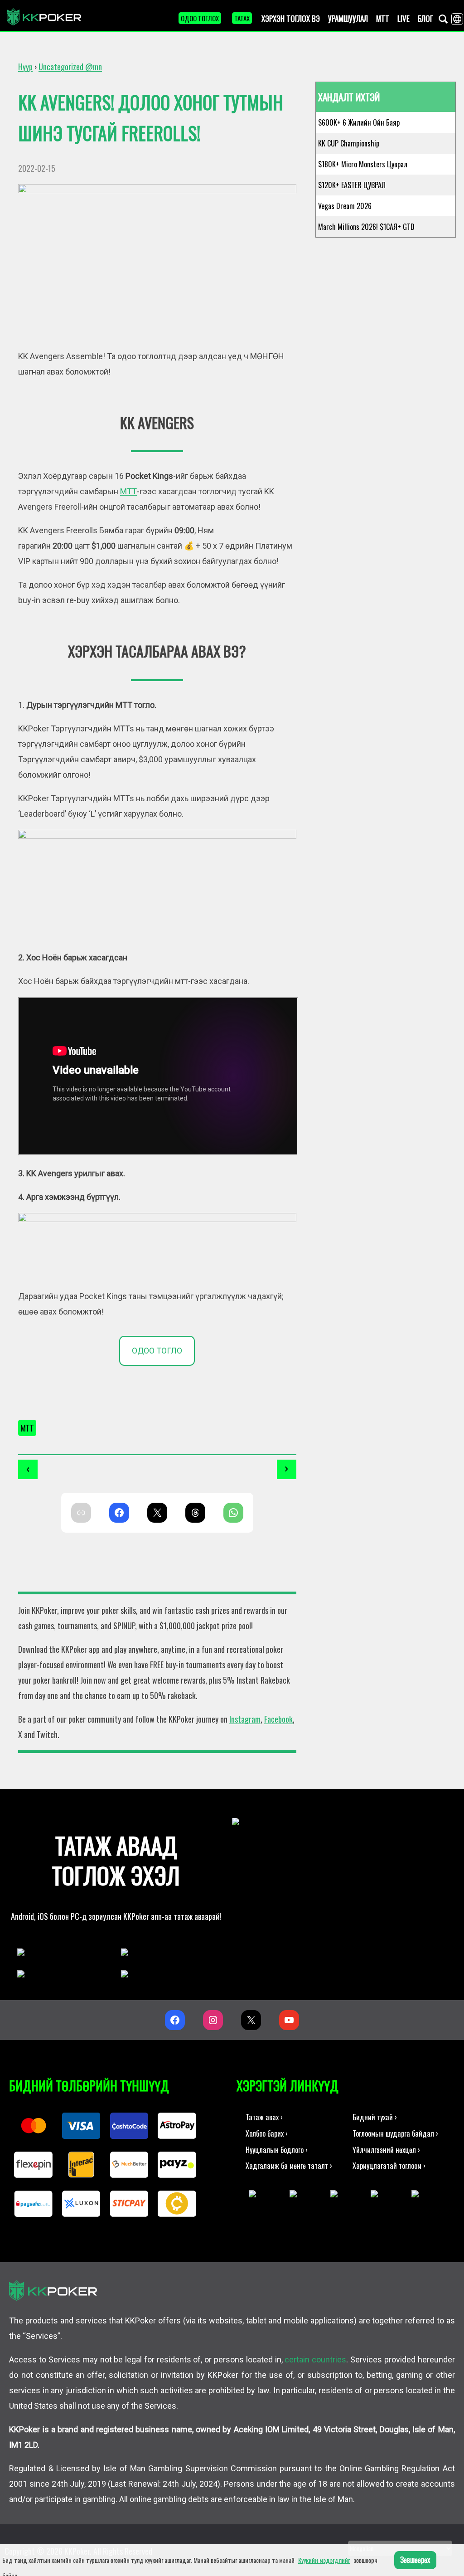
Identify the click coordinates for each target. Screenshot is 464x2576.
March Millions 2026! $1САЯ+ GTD (366, 227)
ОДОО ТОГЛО (157, 1351)
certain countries (315, 2359)
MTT (27, 1428)
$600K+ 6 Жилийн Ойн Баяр (359, 122)
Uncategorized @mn (70, 67)
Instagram (245, 1719)
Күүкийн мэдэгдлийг (324, 2560)
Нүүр (25, 67)
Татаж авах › (264, 2117)
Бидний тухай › (375, 2117)
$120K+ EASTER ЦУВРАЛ (352, 185)
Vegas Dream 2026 (345, 206)
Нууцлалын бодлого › (277, 2150)
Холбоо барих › (267, 2133)
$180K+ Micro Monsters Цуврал (363, 164)
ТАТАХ (242, 18)
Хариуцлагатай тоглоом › (389, 2165)
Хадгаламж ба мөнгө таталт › (289, 2165)
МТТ (128, 491)
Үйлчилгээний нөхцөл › (386, 2150)
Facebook (278, 1719)
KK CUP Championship (349, 143)
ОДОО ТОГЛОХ (200, 18)
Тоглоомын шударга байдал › (395, 2133)
